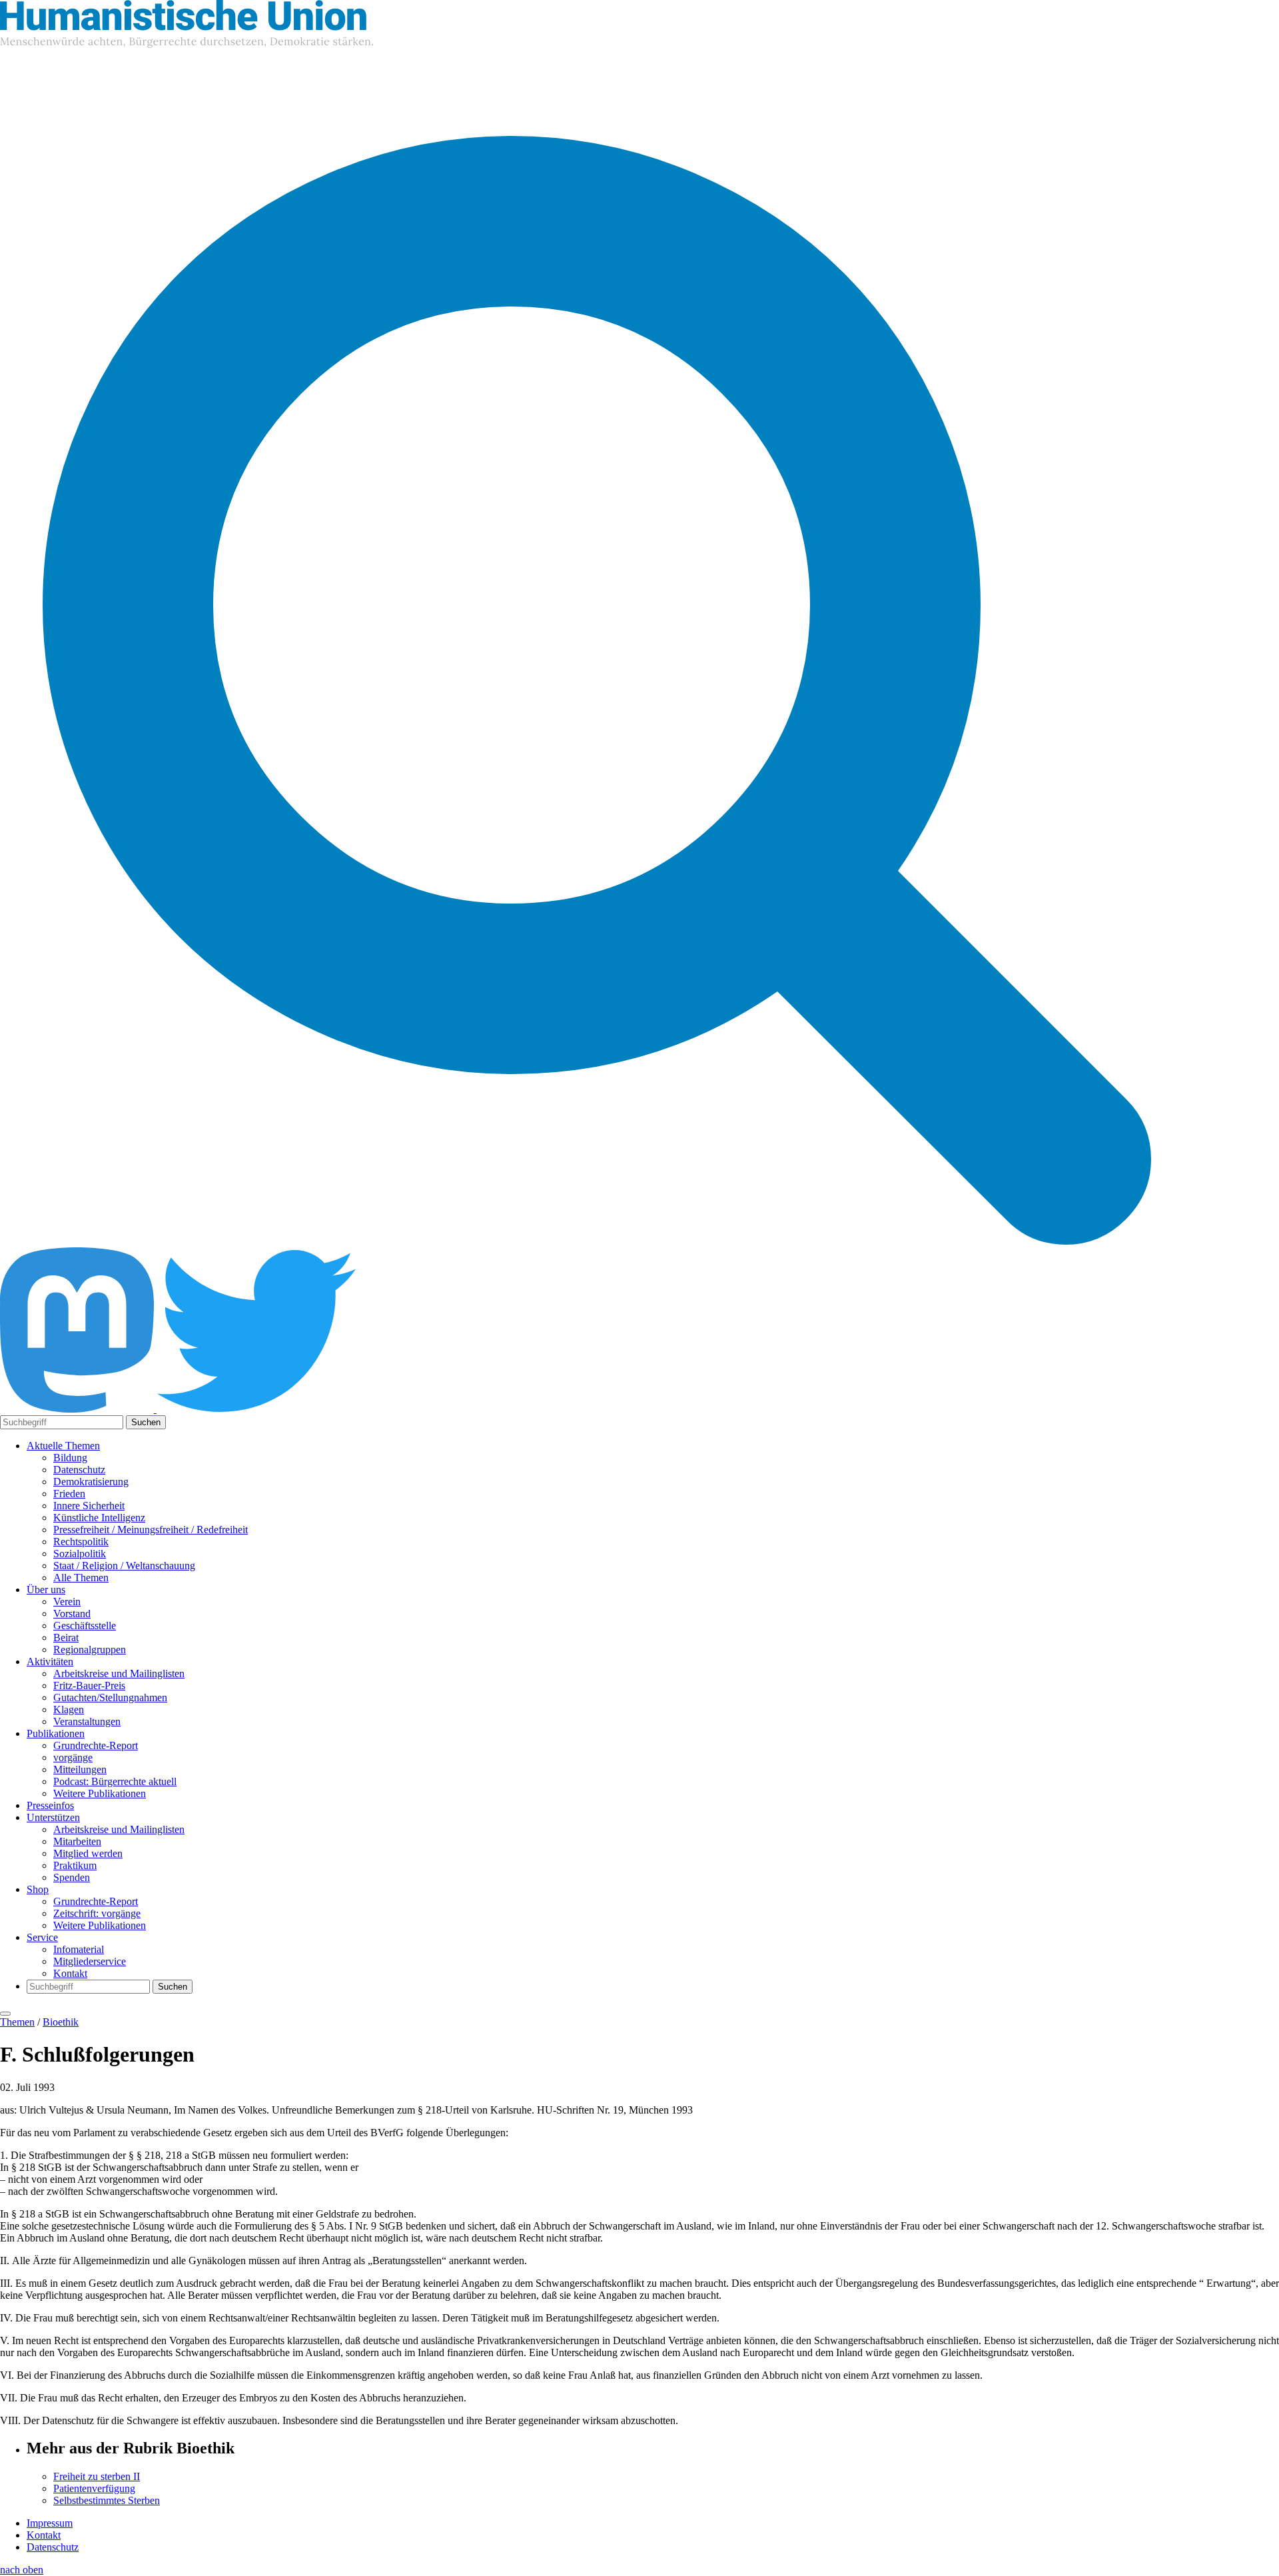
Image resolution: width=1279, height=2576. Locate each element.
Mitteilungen (80, 1769)
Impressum (50, 2523)
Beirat (66, 1637)
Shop (38, 1889)
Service (42, 1937)
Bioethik (61, 2022)
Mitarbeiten (77, 1841)
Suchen (146, 1422)
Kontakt (70, 1973)
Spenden (72, 1877)
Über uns (46, 1590)
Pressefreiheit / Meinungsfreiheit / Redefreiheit (151, 1530)
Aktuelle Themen (63, 1446)
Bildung (70, 1458)
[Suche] (597, 1241)
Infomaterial (79, 1949)
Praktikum (75, 1865)
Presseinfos (50, 1805)
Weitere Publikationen (100, 1793)
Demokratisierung (91, 1482)
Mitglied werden (88, 1853)
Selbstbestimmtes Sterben (107, 2500)
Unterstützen (53, 1817)
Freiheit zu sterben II (97, 2476)
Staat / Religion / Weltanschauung (124, 1566)
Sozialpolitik (80, 1554)
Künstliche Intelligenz (99, 1518)
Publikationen (56, 1733)
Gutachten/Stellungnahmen (110, 1697)
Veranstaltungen (87, 1721)
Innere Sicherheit (89, 1506)
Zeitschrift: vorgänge (97, 1913)
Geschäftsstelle (85, 1625)
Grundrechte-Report (96, 1745)
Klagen (69, 1709)
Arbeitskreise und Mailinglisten (119, 1673)
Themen (17, 2022)
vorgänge (73, 1757)
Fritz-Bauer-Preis (89, 1685)
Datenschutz (79, 1470)
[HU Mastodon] (78, 1409)
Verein (67, 1602)
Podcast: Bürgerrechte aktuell (115, 1781)
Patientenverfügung (94, 2488)
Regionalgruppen (90, 1649)
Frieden (69, 1494)
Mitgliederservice (90, 1961)
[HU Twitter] (256, 1409)
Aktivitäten (50, 1661)
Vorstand (72, 1613)
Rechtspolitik (81, 1542)
